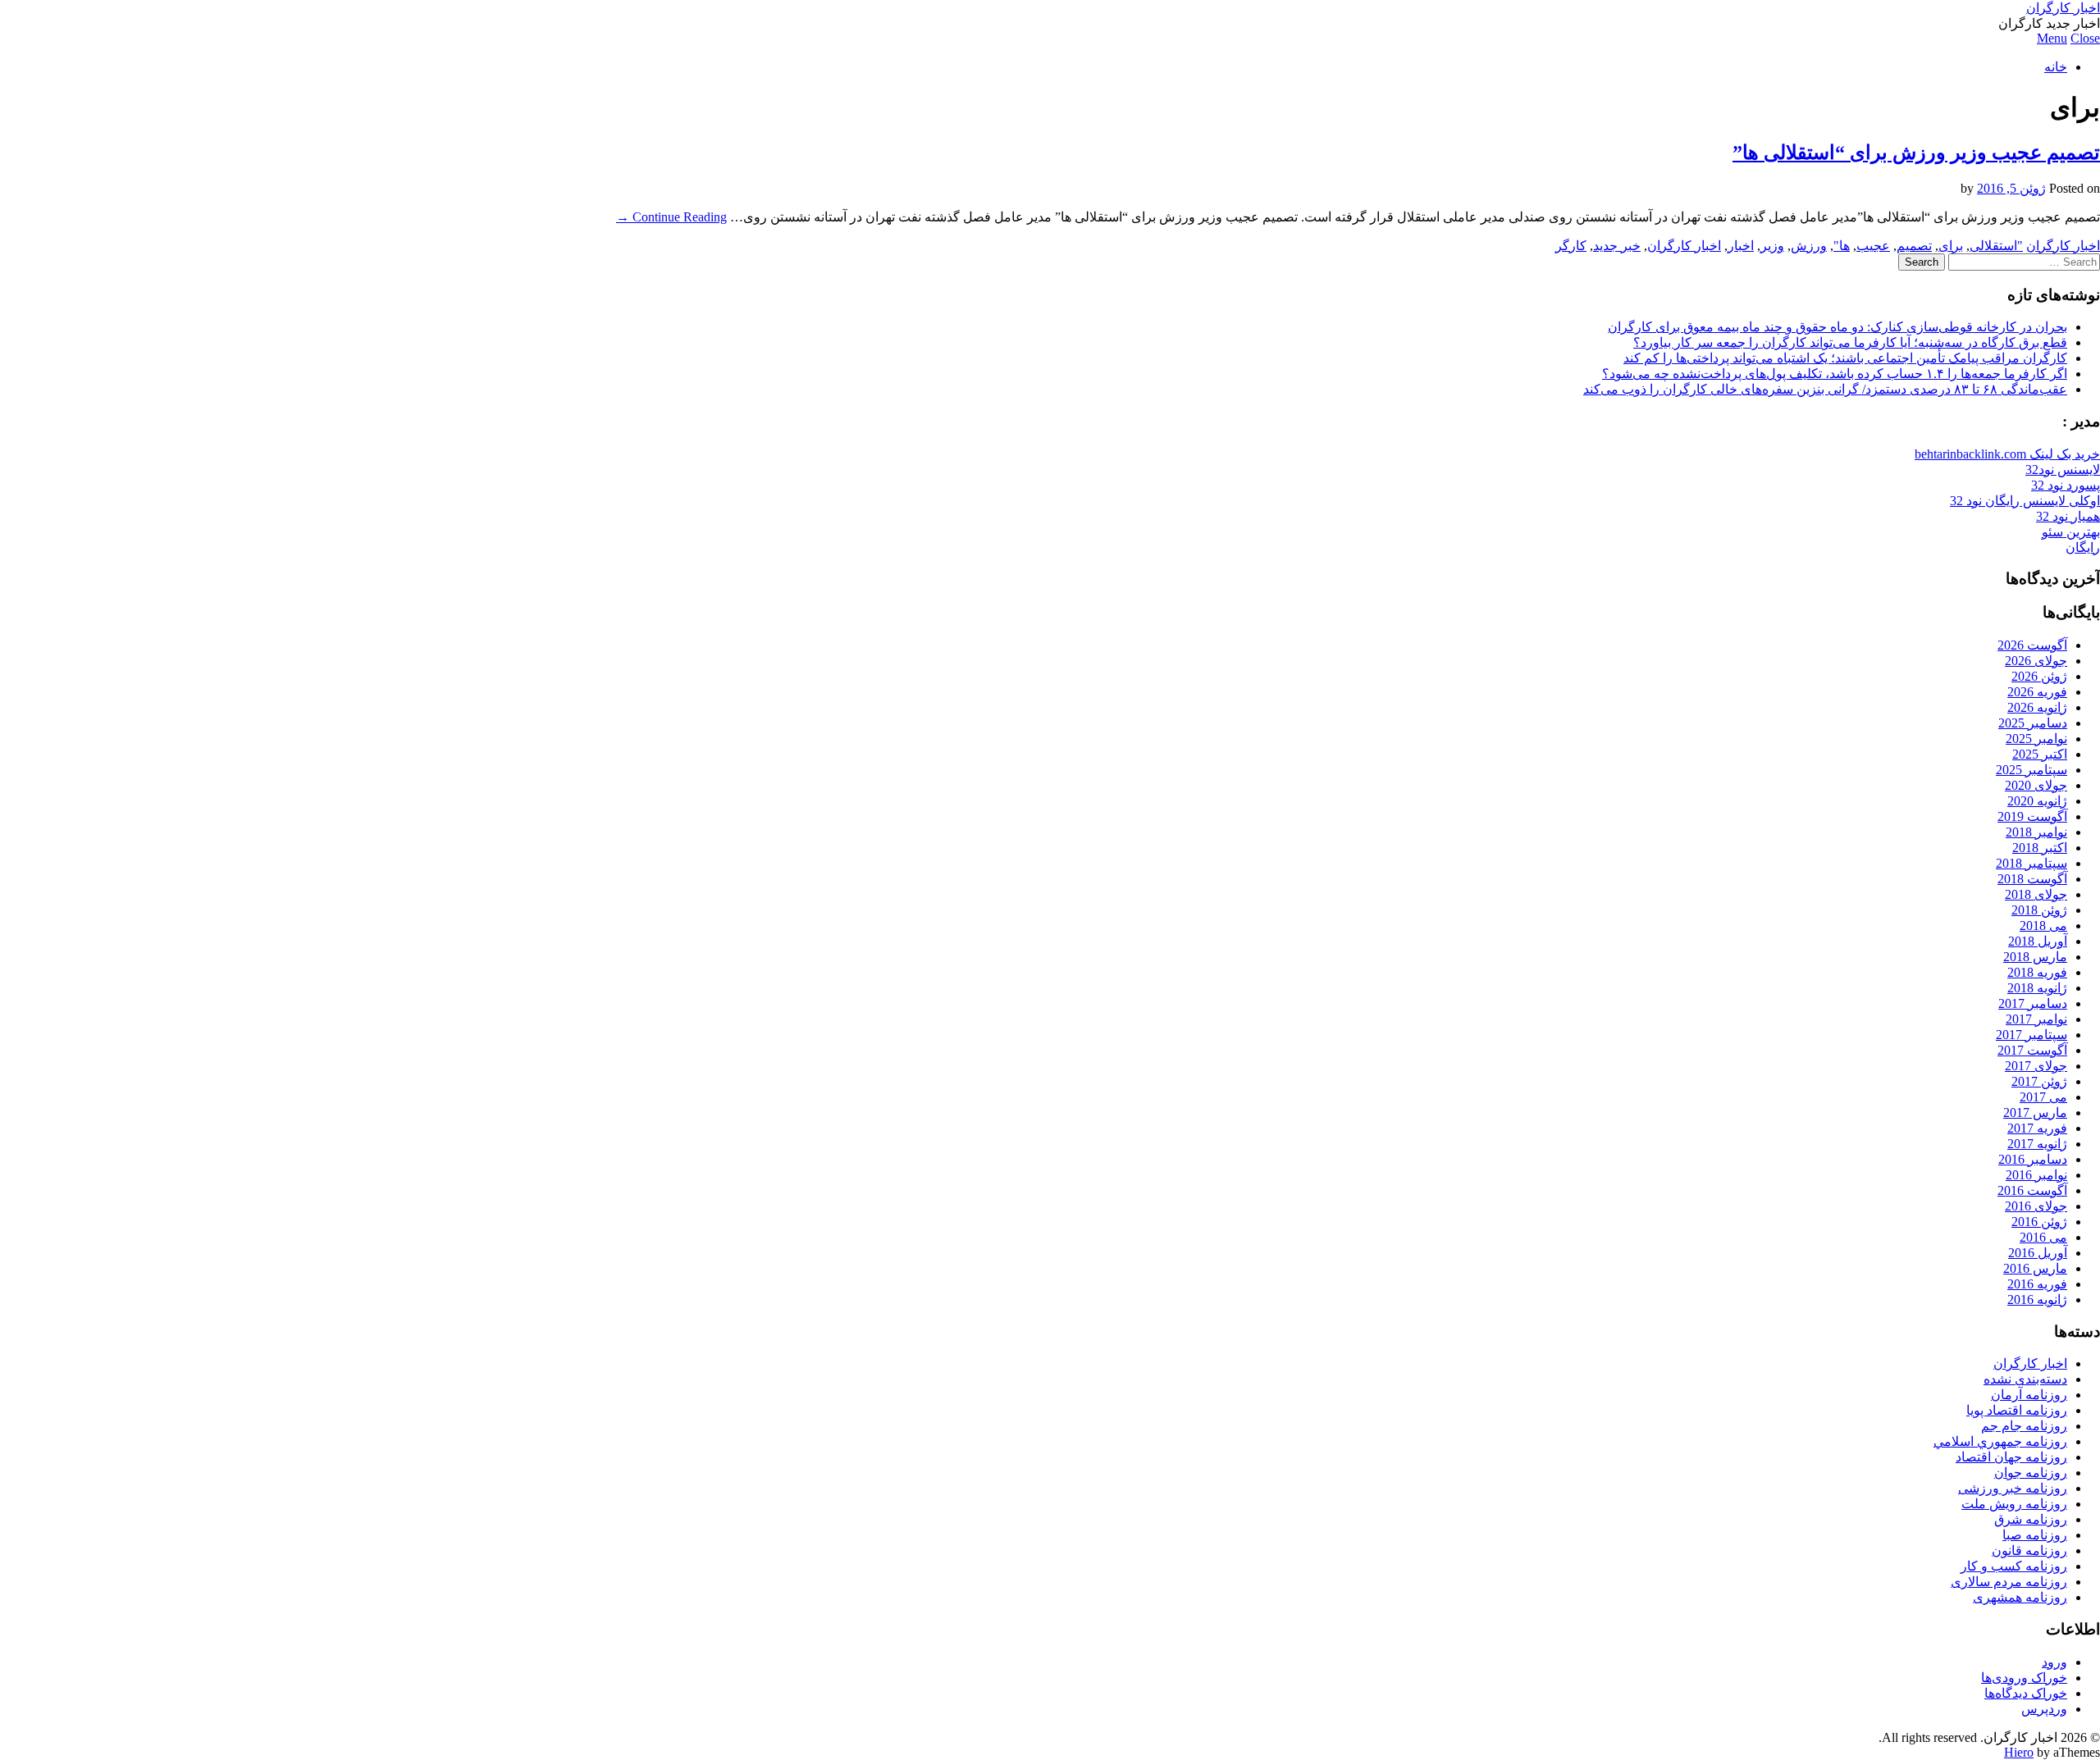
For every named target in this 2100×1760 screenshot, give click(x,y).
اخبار (1741, 246)
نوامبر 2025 (2036, 739)
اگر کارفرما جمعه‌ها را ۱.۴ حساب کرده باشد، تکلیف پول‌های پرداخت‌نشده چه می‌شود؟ (1835, 374)
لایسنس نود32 (2063, 470)
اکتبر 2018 (2040, 848)
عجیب (1873, 246)
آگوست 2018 (2032, 879)
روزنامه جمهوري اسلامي (2000, 1441)
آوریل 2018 (2038, 941)
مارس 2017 (2035, 1113)
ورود (2054, 1662)
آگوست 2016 (2032, 1190)
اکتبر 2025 (2040, 754)
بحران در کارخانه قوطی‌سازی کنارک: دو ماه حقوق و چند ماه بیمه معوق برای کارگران (1837, 327)
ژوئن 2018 (2039, 910)
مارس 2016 (2035, 1268)
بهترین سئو (2071, 532)
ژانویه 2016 (2037, 1299)
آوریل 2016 (2038, 1253)
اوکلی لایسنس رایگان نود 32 (2025, 501)
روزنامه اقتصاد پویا (2017, 1410)
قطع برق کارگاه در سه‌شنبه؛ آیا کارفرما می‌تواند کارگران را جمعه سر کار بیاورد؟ (1850, 342)
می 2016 (2043, 1237)
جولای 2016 (2036, 1206)
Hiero (2019, 1752)
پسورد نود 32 (2066, 485)
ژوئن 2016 (2039, 1222)
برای (1951, 246)
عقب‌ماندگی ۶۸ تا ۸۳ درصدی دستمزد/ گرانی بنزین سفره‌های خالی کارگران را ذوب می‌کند (1825, 389)
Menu (2052, 38)
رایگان (2083, 547)
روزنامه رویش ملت (2014, 1504)
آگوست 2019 (2032, 816)
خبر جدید (1617, 246)
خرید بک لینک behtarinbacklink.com (2007, 454)
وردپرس (2044, 1709)
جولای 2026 (2036, 661)
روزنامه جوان (2031, 1473)
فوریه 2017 (2037, 1128)
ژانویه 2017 (2037, 1144)
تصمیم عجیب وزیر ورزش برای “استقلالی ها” (1916, 153)
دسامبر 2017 (2033, 1003)
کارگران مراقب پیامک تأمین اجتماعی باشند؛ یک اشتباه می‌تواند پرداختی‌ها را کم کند (1845, 358)
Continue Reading (671, 217)
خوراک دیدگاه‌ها (2026, 1693)
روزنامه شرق (2031, 1519)
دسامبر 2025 (2033, 723)
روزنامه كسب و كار (2014, 1566)
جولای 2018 (2036, 894)
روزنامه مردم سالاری (2009, 1582)
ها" (1842, 246)
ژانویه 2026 (2037, 707)
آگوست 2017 (2032, 1050)
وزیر (1772, 246)
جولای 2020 (2036, 785)
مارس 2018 (2035, 957)
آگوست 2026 (2032, 645)
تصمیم (1914, 246)
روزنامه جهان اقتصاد (2011, 1457)
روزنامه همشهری (2020, 1597)
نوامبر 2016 (2036, 1175)
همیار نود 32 (2068, 516)
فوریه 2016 (2037, 1284)
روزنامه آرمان (2029, 1395)
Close (2085, 38)
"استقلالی (1996, 246)
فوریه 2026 (2037, 692)
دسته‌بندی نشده (2025, 1379)
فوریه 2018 (2037, 972)
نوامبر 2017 (2036, 1019)
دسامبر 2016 (2033, 1159)
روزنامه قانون (2029, 1550)
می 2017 (2043, 1097)
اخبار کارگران (2063, 8)
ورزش (1809, 246)
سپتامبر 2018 (2032, 863)
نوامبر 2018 (2036, 832)
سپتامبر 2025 (2032, 770)
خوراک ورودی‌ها (2024, 1678)
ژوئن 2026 (2039, 676)
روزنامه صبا (2035, 1535)
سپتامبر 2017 (2032, 1035)
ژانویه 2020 (2037, 801)
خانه (2056, 67)
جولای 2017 (2036, 1066)
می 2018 (2043, 926)
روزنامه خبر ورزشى (2013, 1488)
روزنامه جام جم (2024, 1426)
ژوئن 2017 (2039, 1081)
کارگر (1571, 246)
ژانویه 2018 (2037, 988)
